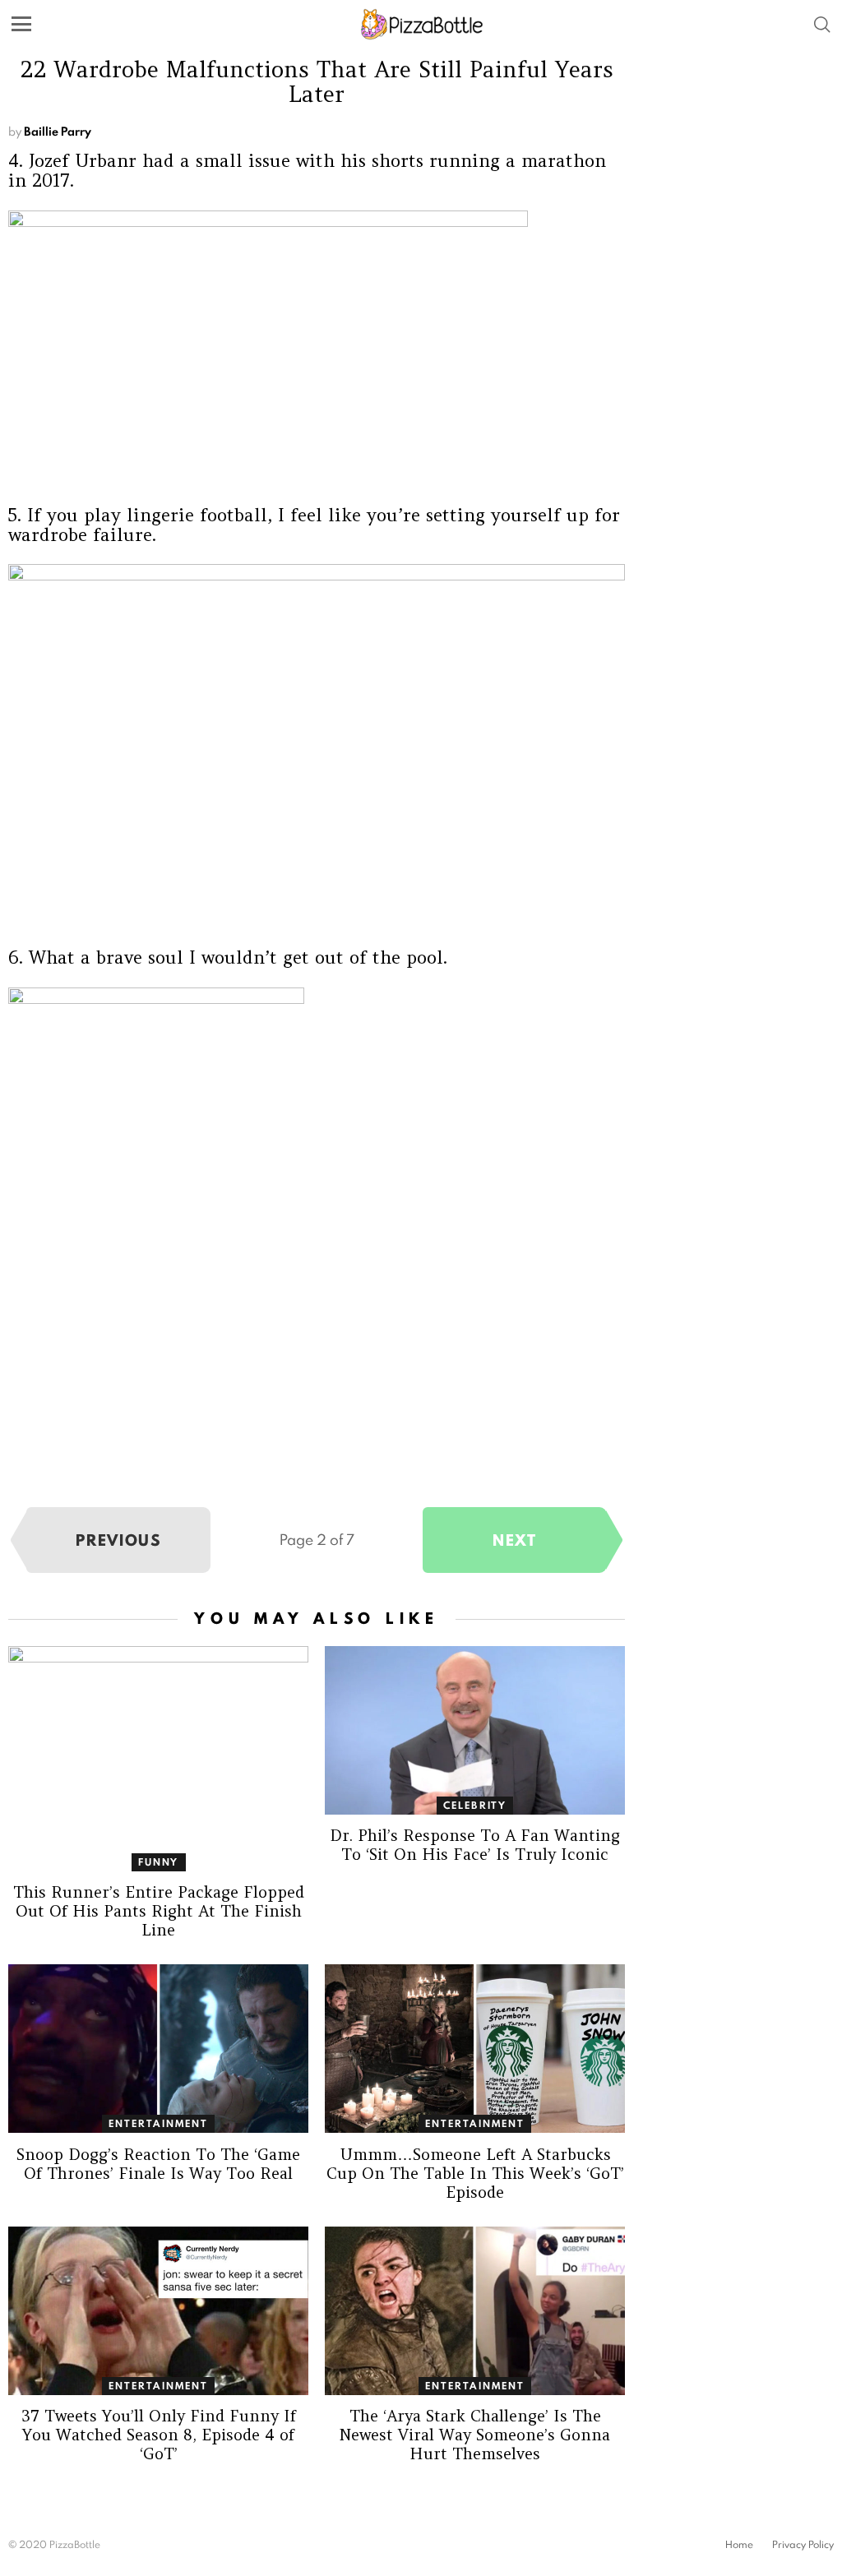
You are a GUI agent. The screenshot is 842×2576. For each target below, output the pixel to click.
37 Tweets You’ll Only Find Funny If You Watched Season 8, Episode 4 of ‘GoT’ (159, 2435)
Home (739, 2545)
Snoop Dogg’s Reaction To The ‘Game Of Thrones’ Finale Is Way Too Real (158, 2164)
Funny (159, 1862)
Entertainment (158, 2123)
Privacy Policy (803, 2545)
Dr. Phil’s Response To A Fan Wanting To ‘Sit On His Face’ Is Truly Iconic (475, 1845)
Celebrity (475, 1805)
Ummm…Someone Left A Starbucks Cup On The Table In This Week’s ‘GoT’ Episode (475, 2173)
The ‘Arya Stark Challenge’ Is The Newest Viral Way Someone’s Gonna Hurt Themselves (475, 2435)
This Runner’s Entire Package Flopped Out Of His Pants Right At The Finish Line (159, 1911)
